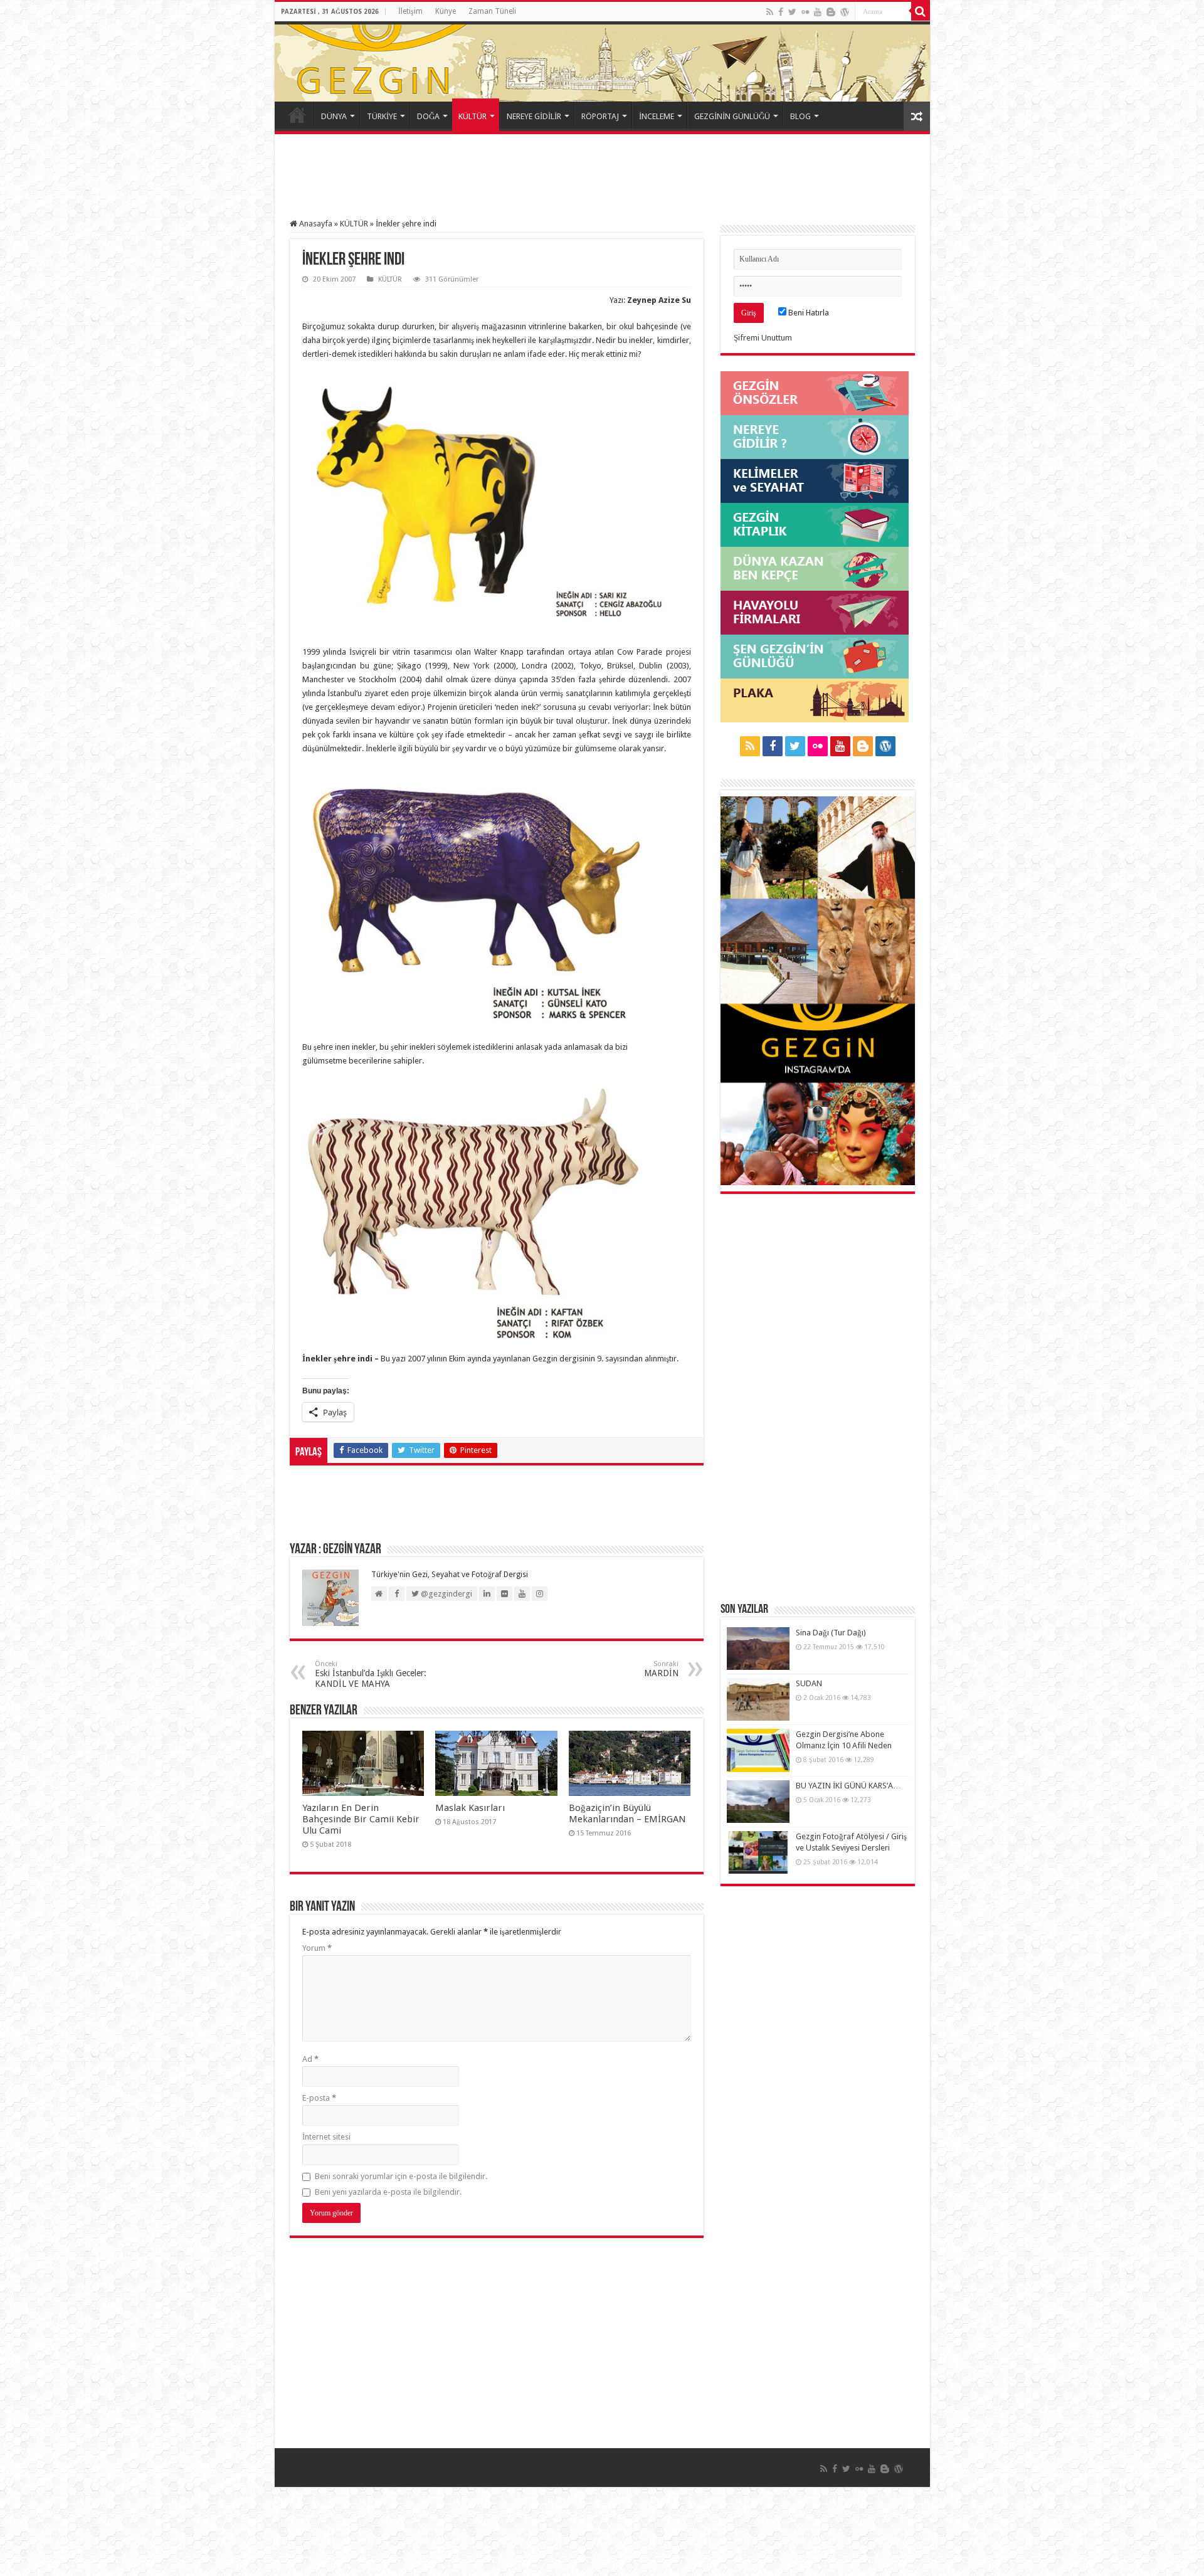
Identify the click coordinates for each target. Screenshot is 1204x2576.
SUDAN (809, 1683)
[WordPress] (845, 12)
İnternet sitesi (326, 2137)
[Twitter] (792, 12)
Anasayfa (315, 224)
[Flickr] (805, 12)
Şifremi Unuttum (763, 338)
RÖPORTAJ (600, 116)
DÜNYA (334, 116)
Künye (446, 11)
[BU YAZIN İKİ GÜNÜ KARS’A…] (758, 1802)
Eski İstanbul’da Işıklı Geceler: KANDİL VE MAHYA (371, 1674)
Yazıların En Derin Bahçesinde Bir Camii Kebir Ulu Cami (361, 1819)
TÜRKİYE (382, 116)
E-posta (319, 2098)
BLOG (800, 116)
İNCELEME (657, 116)
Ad (310, 2059)
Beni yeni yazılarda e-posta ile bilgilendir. (388, 2192)
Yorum (317, 1948)
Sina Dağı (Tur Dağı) (831, 1633)
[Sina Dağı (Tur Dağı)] (758, 1649)
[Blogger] (831, 12)
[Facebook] (781, 12)
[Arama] (921, 11)
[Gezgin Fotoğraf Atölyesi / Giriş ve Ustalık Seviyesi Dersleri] (758, 1852)
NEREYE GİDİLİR (534, 116)
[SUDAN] (758, 1699)
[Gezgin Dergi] (417, 59)
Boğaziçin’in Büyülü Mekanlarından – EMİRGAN (627, 1813)
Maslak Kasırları (470, 1808)
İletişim (410, 11)
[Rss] (770, 12)
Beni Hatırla (808, 313)
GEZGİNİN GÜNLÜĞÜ (732, 116)
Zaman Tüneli (492, 11)
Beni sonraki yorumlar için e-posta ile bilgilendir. (401, 2176)
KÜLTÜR (473, 116)
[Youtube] (818, 12)
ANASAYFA (297, 115)
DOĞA (428, 116)
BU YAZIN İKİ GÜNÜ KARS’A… (848, 1786)
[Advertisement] (602, 178)
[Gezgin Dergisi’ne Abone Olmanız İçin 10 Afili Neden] (758, 1750)
